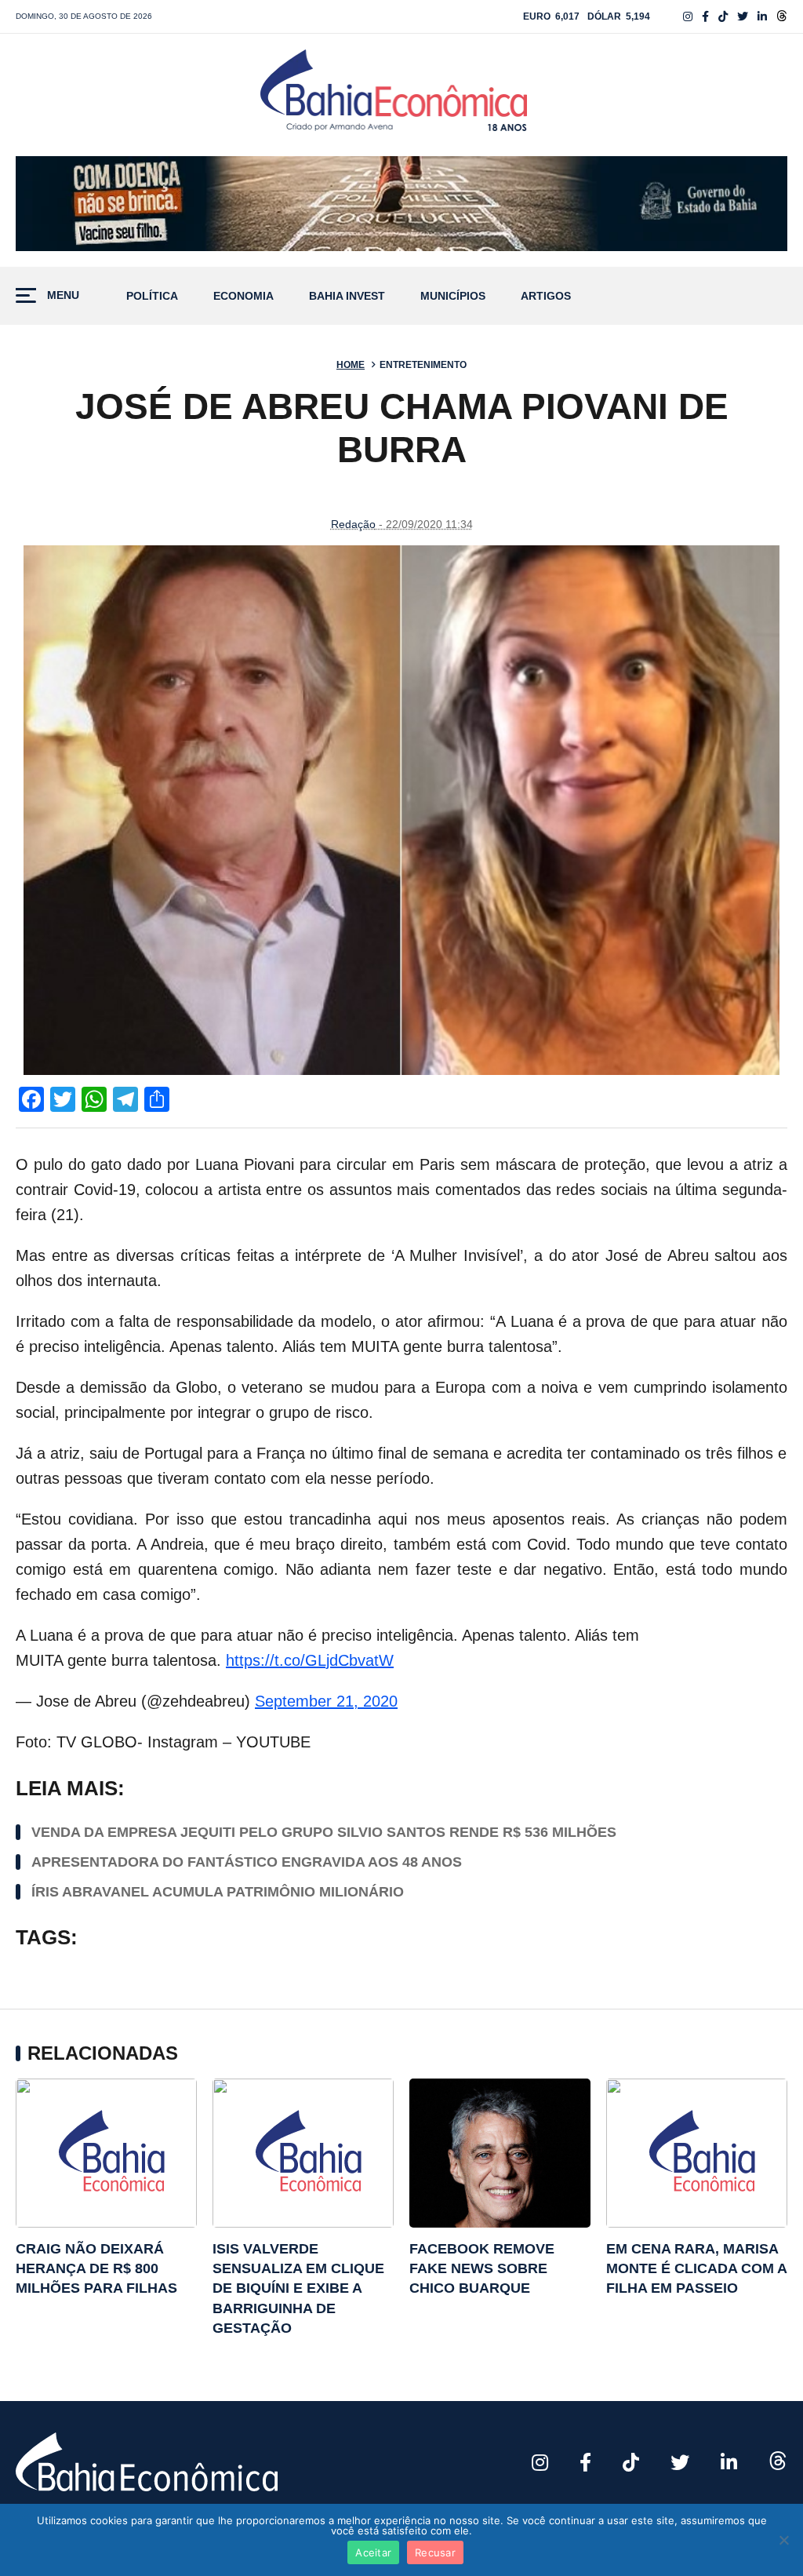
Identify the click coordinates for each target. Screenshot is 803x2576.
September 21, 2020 (326, 1701)
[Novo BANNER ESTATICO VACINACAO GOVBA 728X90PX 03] (401, 204)
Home (351, 365)
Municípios (453, 296)
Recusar (435, 2552)
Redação (353, 524)
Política (152, 296)
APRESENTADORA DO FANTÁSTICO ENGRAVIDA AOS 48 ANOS (247, 1862)
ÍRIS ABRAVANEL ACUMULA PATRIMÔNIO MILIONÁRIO (218, 1892)
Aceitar (373, 2552)
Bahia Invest (347, 296)
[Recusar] (783, 2540)
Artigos (546, 296)
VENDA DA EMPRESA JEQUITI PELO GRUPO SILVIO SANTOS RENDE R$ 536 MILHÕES (324, 1832)
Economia (243, 296)
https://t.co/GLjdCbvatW (310, 1660)
